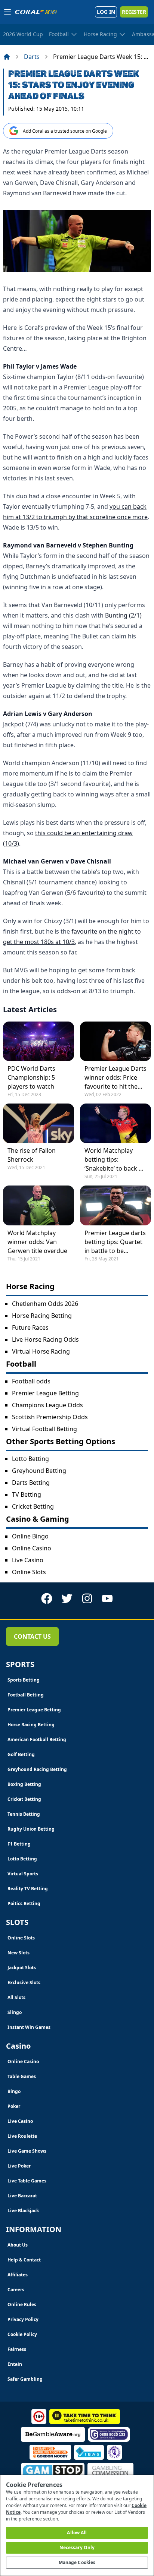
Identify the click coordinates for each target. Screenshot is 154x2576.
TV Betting (27, 1494)
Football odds (31, 1381)
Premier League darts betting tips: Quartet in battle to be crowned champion (115, 1242)
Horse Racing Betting (42, 1316)
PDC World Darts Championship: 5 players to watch (31, 1077)
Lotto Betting (30, 1459)
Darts (32, 57)
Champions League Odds (47, 1405)
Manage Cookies (77, 2562)
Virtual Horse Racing (41, 1351)
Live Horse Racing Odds (45, 1339)
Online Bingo (30, 1536)
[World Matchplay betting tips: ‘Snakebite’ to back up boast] (115, 1123)
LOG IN (106, 12)
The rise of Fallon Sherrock (32, 1155)
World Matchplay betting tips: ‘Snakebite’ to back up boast (115, 1160)
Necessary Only (77, 2547)
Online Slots (29, 1572)
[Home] (7, 57)
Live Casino (28, 1560)
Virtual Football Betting (44, 1429)
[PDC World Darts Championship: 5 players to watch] (38, 1041)
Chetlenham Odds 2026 (45, 1304)
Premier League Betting (45, 1393)
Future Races (30, 1328)
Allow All (77, 2533)
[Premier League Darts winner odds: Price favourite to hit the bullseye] (115, 1041)
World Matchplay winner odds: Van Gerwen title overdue (37, 1242)
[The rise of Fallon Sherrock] (38, 1123)
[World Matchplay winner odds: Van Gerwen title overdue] (38, 1205)
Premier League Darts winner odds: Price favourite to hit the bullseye (115, 1078)
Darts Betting (31, 1483)
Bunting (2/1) (123, 615)
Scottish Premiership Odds (50, 1417)
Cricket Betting (33, 1506)
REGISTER (134, 12)
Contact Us (32, 1636)
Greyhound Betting (39, 1471)
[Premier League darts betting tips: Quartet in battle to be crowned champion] (115, 1205)
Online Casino (32, 1548)
